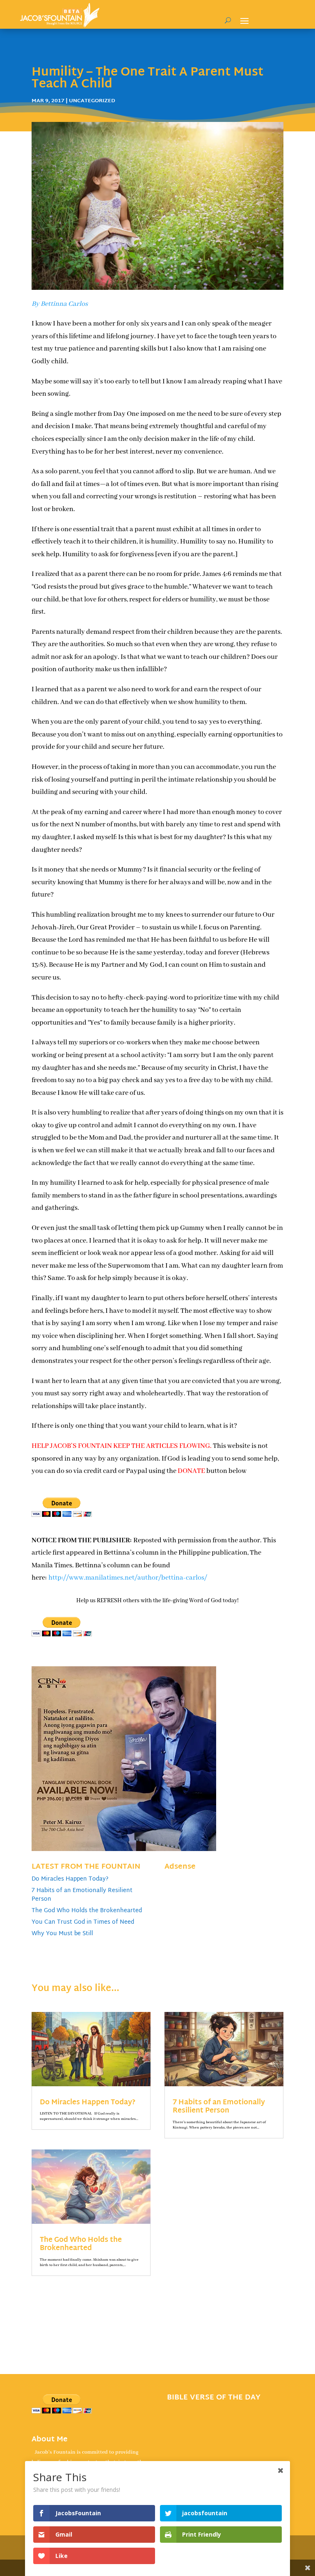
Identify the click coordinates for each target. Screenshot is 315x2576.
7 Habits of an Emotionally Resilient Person (82, 1895)
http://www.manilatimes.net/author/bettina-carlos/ (128, 1578)
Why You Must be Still (62, 1934)
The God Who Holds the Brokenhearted (87, 1911)
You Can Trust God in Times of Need (83, 1922)
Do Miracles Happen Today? (70, 1879)
